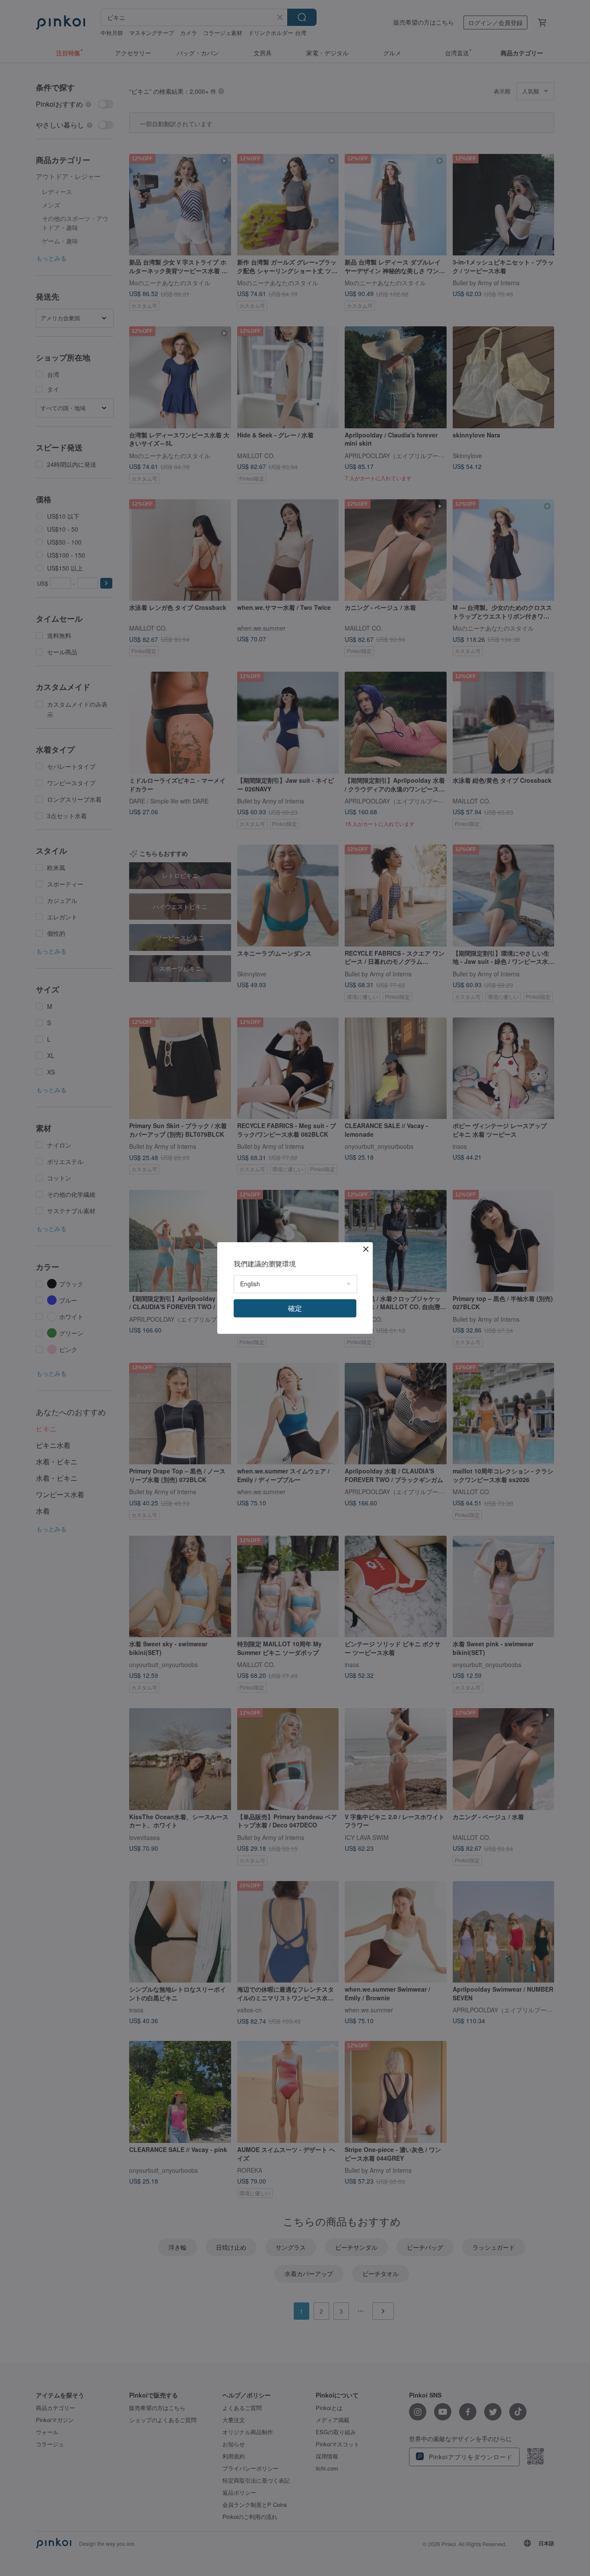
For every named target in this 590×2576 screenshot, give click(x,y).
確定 (295, 1308)
